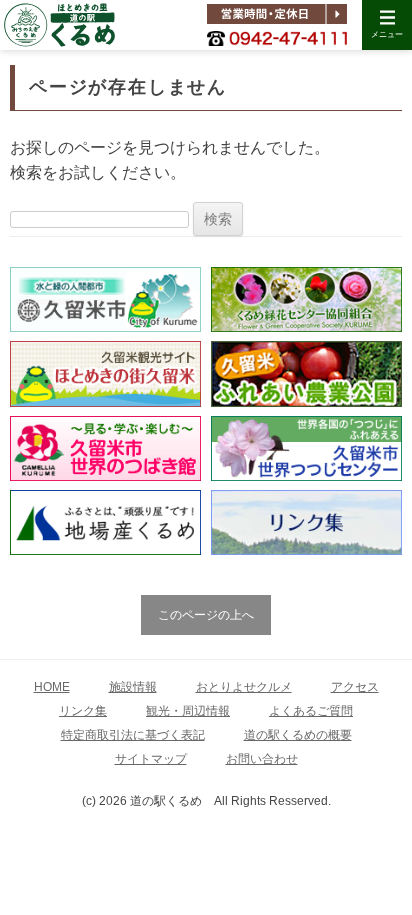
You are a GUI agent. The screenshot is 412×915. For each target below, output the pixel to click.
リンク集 (83, 711)
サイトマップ (151, 759)
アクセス (355, 687)
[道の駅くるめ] (59, 25)
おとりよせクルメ (244, 687)
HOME (52, 687)
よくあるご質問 (311, 711)
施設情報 (133, 687)
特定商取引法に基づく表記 (133, 735)
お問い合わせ (262, 759)
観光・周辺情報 (188, 711)
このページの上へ (206, 615)
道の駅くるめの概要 (298, 735)
